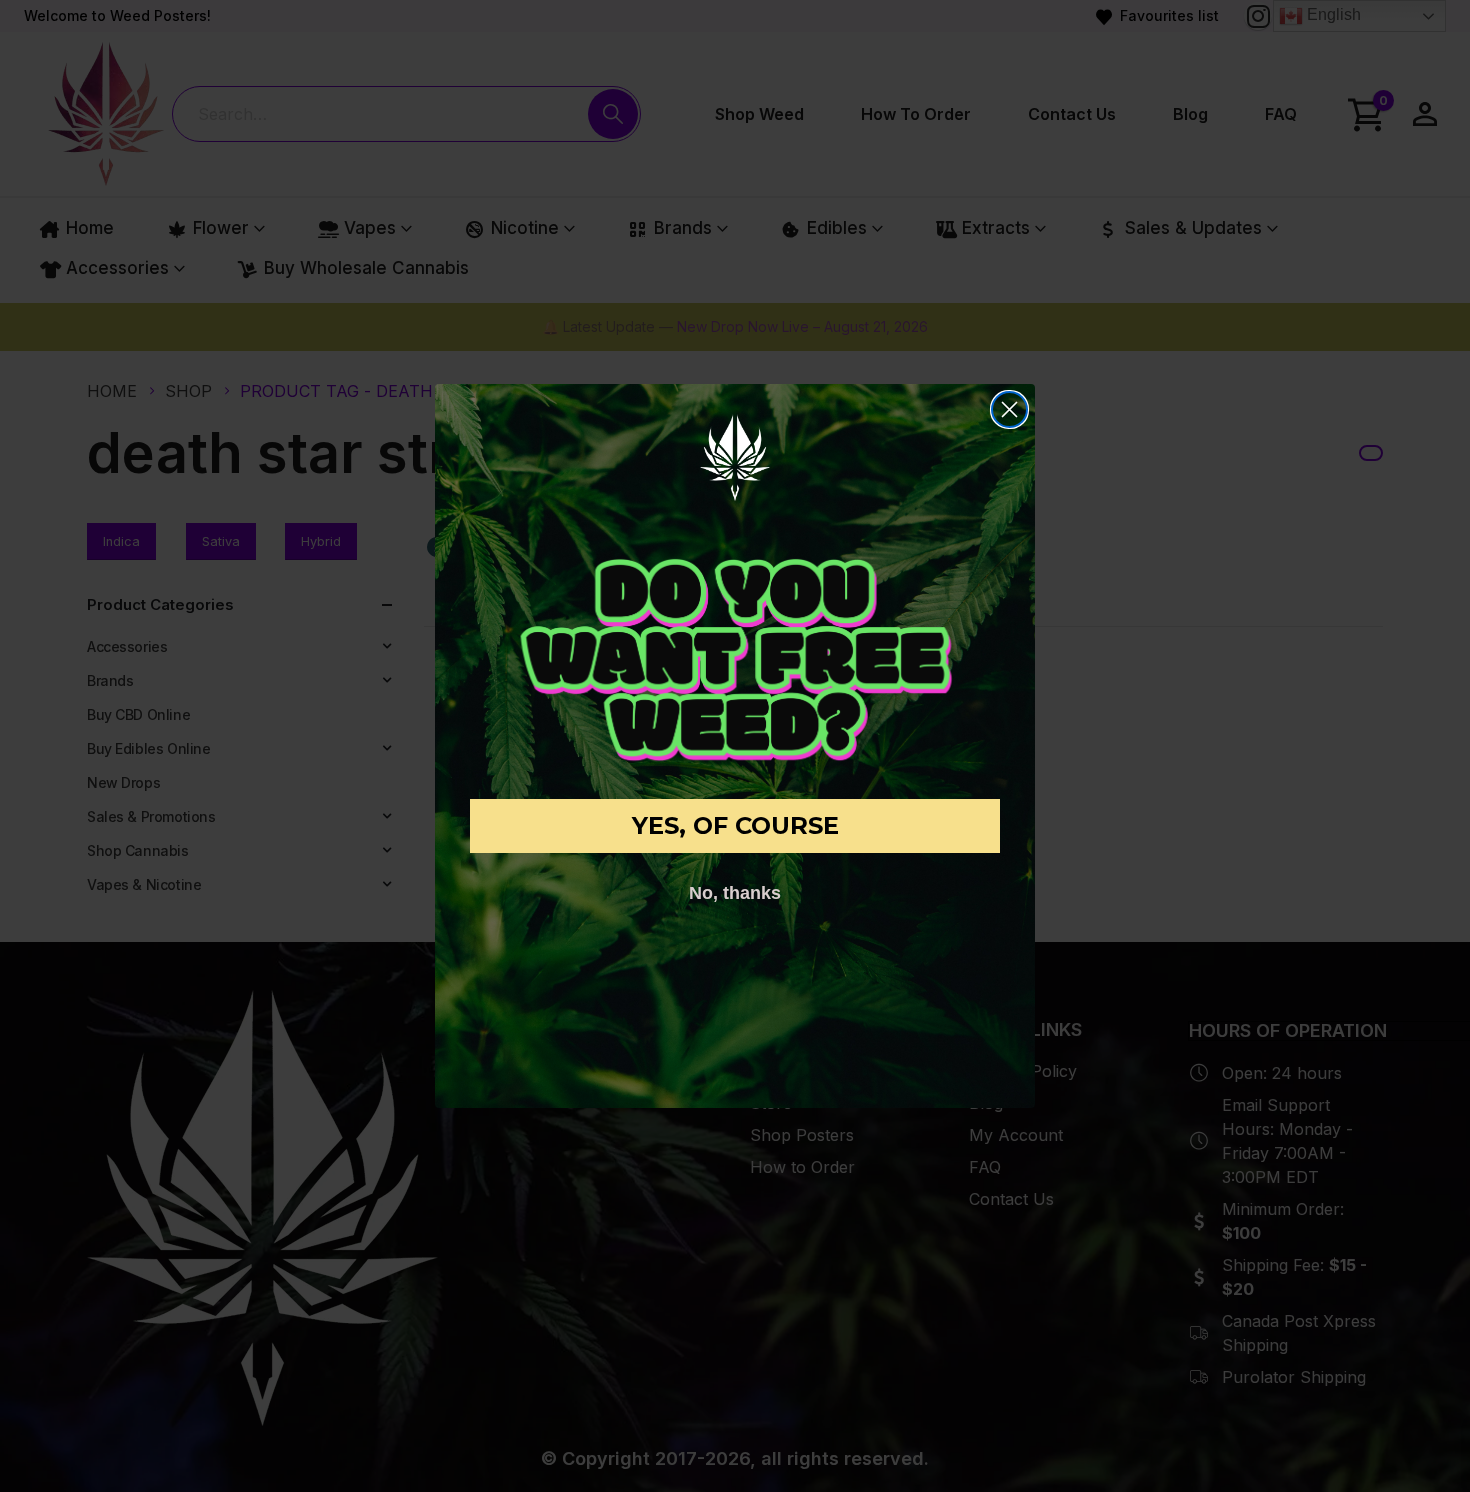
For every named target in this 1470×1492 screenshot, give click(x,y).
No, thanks (735, 893)
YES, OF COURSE (735, 825)
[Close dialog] (1009, 409)
